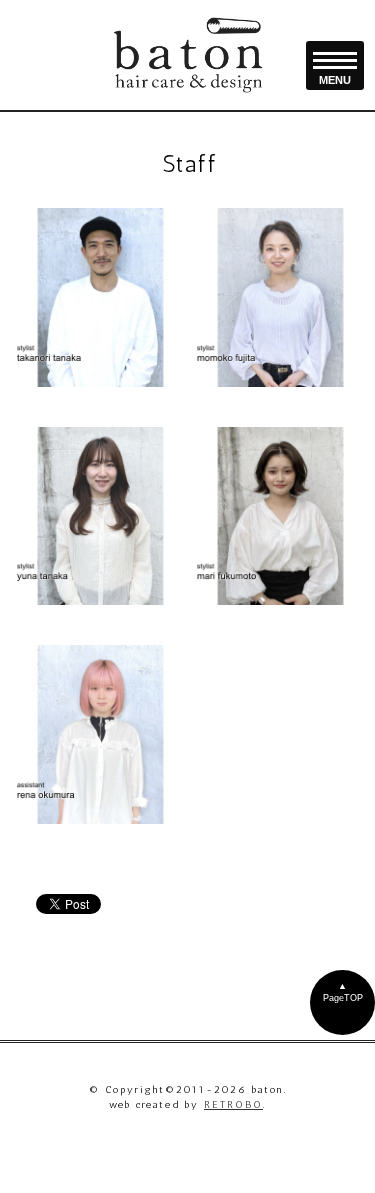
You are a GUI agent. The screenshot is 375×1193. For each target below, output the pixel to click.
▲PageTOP (343, 992)
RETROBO (233, 1104)
